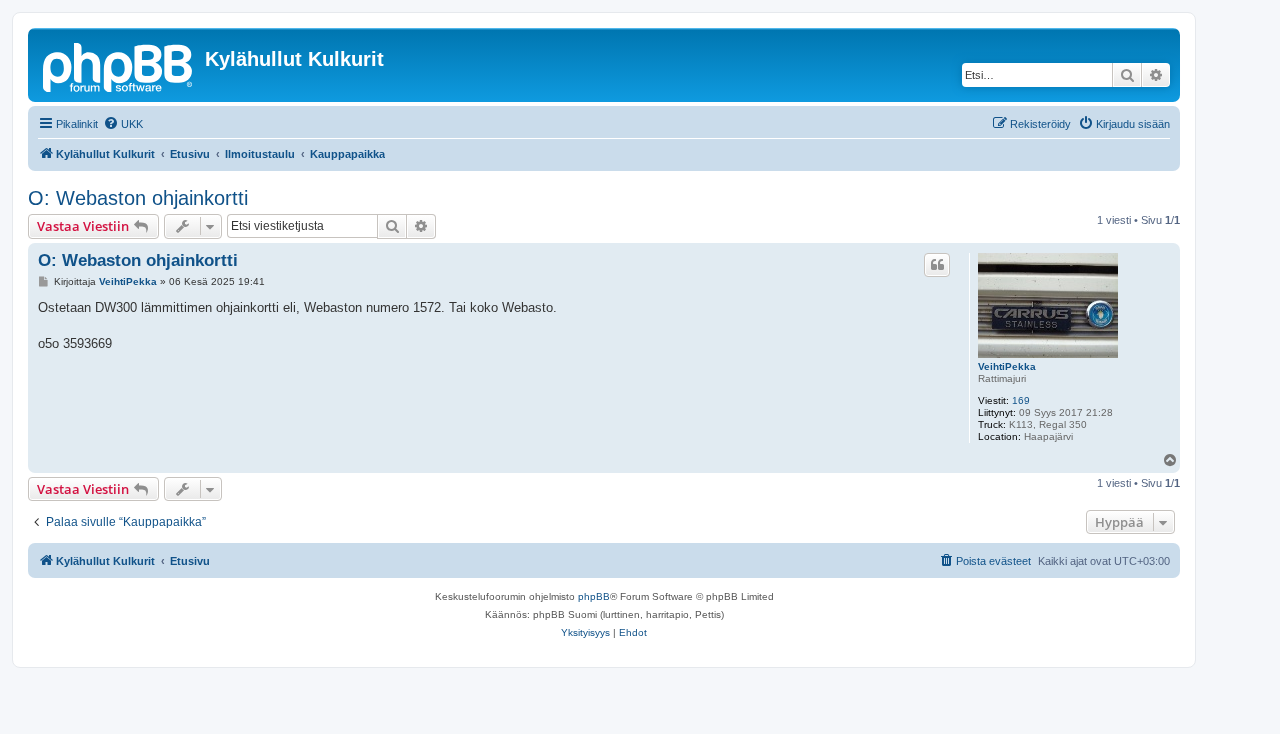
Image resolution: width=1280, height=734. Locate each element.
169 (1021, 400)
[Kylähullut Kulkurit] (119, 65)
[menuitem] (123, 124)
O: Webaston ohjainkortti (138, 198)
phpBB (594, 596)
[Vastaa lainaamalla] (937, 265)
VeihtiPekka (1007, 366)
